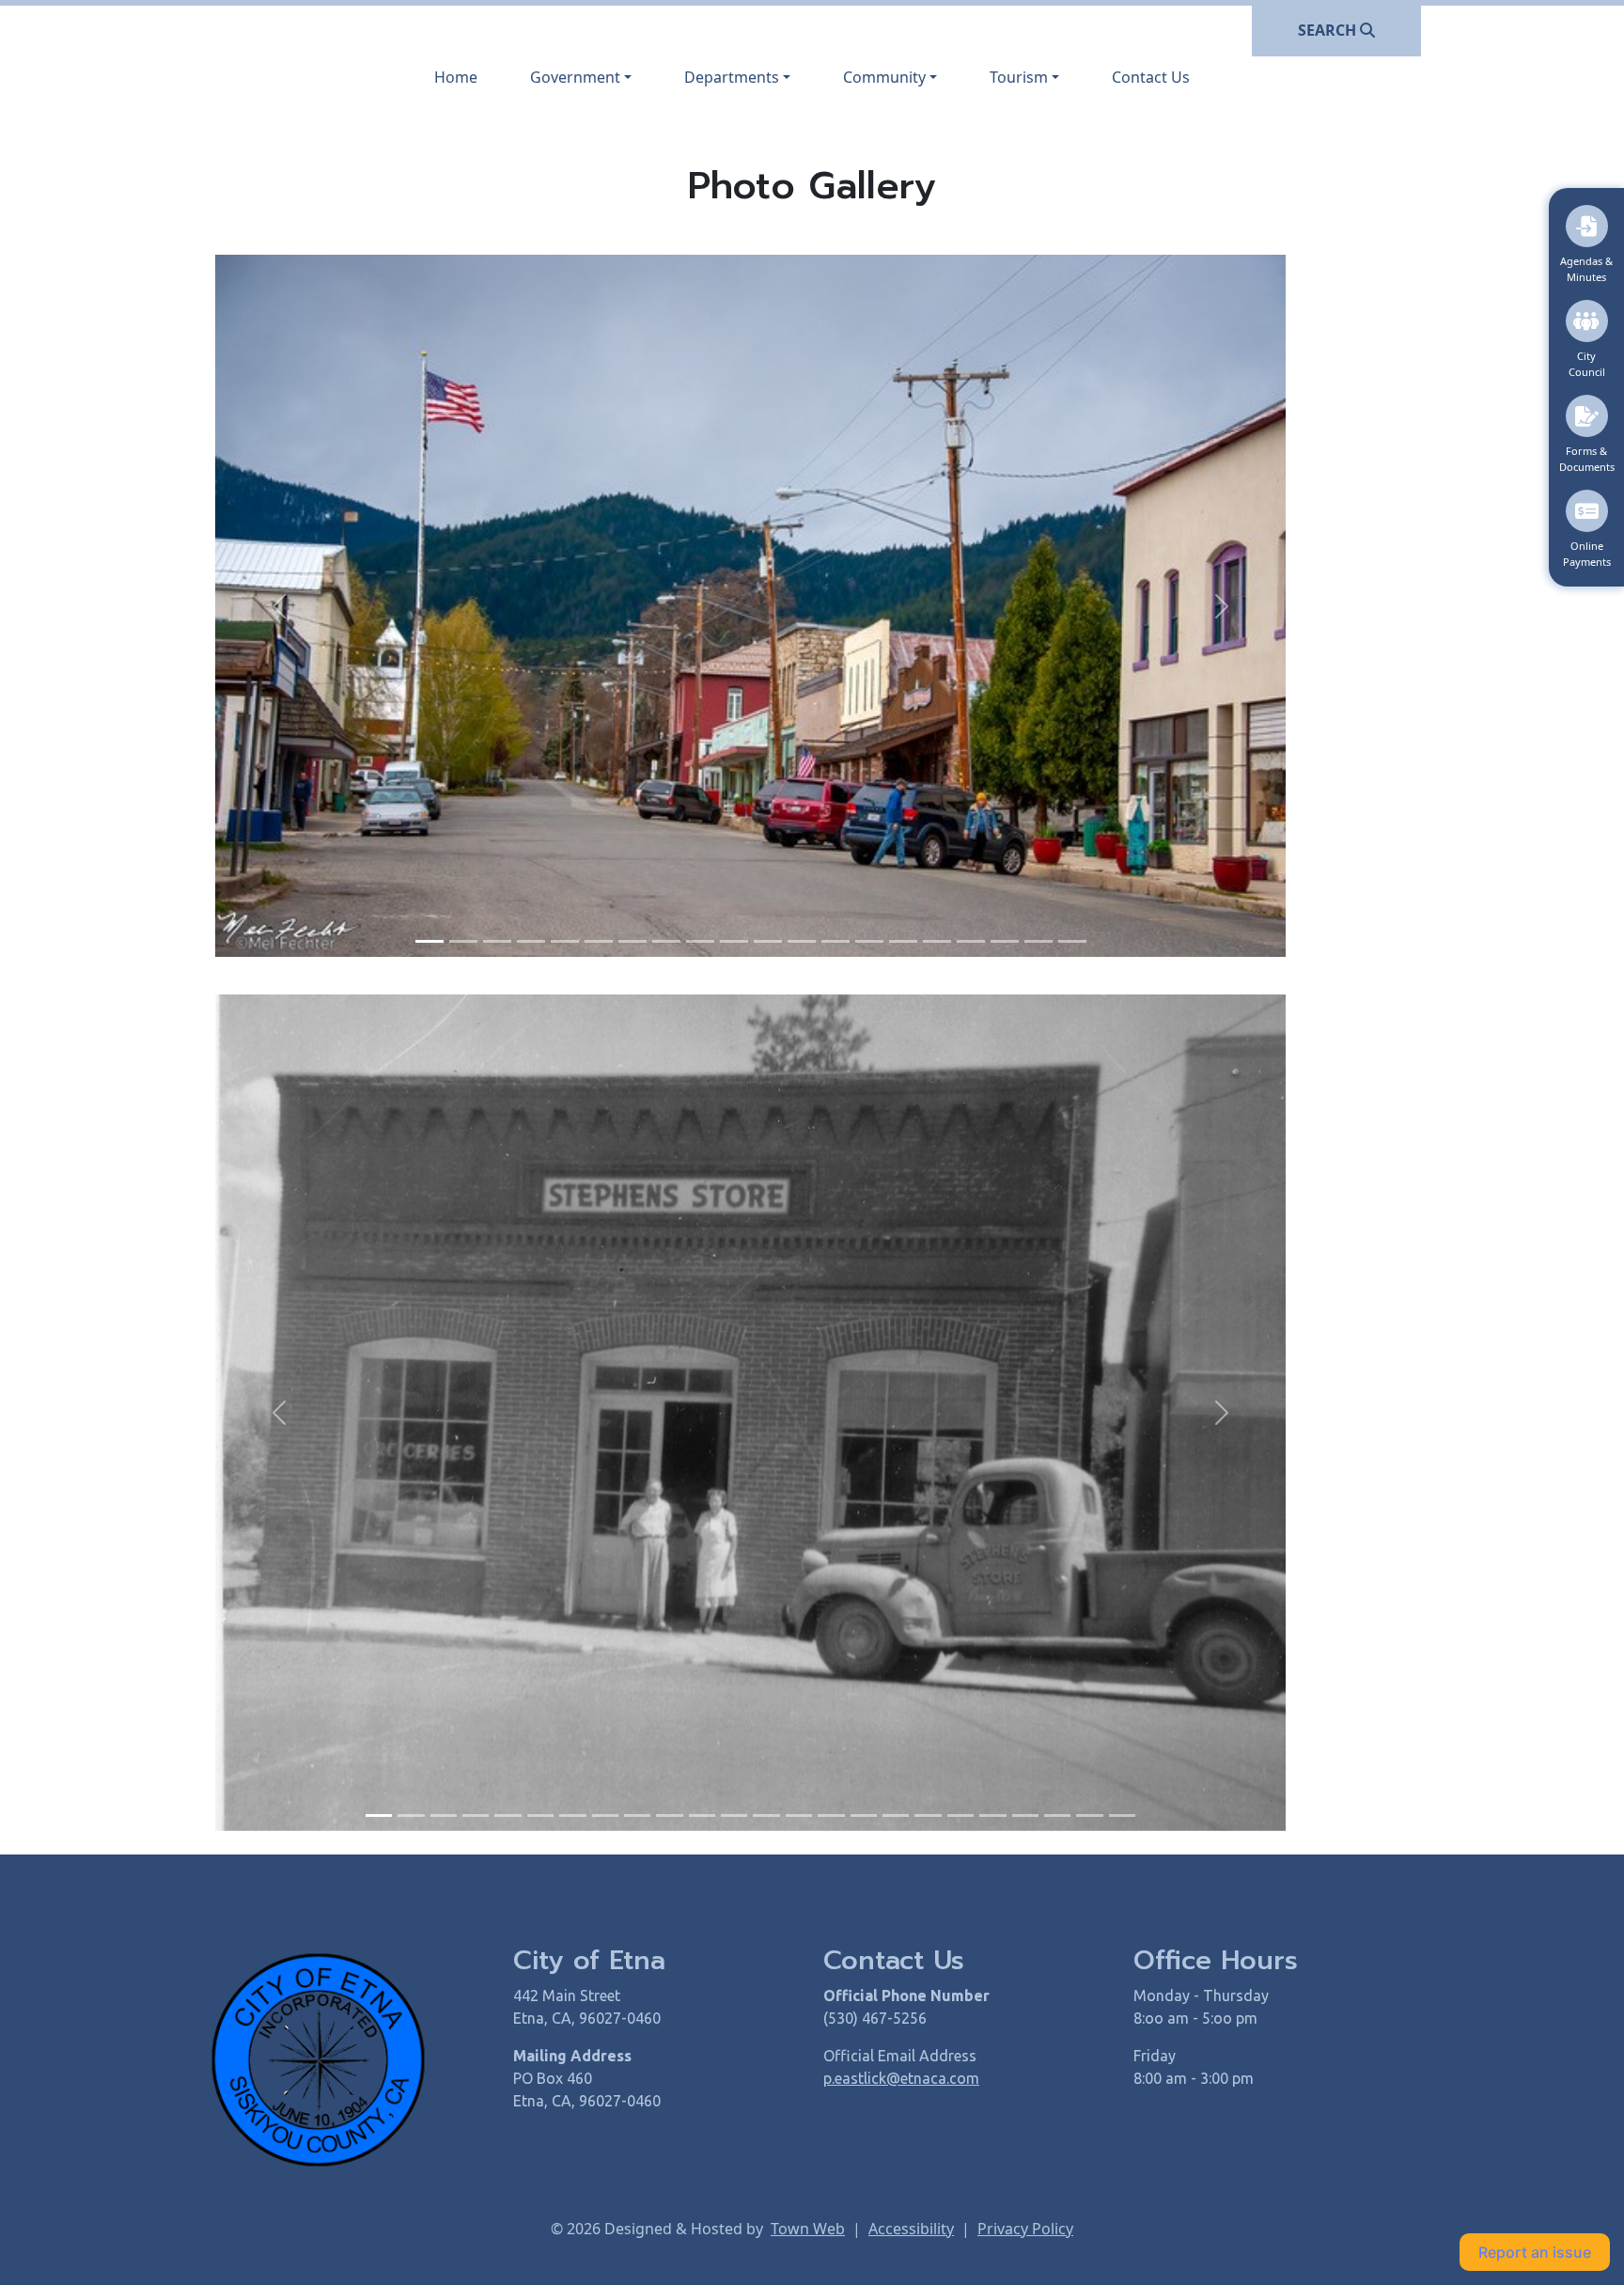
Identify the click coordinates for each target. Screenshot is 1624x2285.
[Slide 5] (565, 941)
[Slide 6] (599, 941)
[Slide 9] (700, 941)
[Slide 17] (971, 941)
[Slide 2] (463, 941)
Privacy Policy (1025, 2229)
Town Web (808, 2229)
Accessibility (911, 2229)
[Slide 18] (1005, 941)
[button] (581, 77)
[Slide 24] (1122, 1815)
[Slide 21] (1025, 1815)
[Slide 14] (869, 941)
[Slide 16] (937, 941)
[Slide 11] (768, 941)
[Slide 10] (734, 941)
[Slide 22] (1057, 1815)
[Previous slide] (280, 606)
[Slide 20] (1072, 941)
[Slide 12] (802, 941)
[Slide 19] (1038, 941)
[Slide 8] (666, 941)
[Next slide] (1221, 606)
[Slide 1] (429, 941)
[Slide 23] (1089, 1815)
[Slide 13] (835, 941)
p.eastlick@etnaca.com (901, 2078)
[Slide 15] (903, 941)
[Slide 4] (531, 941)
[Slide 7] (632, 941)
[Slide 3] (497, 941)
